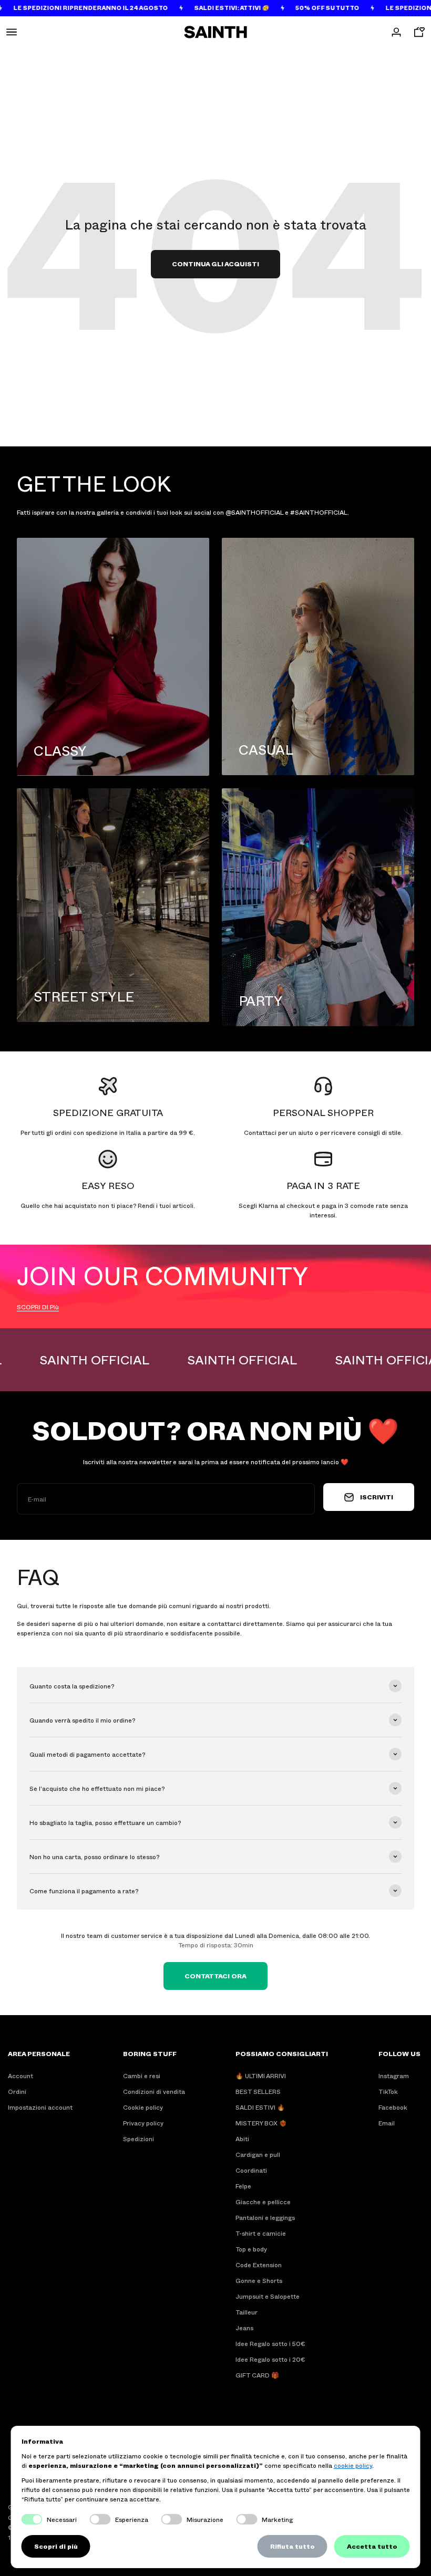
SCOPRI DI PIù (38, 1307)
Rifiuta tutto (293, 2546)
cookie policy (353, 2465)
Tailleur (247, 2312)
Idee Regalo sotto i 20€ (270, 2359)
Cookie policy (143, 2107)
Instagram (394, 2076)
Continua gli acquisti (215, 264)
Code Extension (259, 2265)
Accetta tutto (372, 2546)
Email (387, 2123)
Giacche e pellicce (263, 2202)
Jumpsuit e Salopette (268, 2296)
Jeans (244, 2328)
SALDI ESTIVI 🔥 (260, 2107)
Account (20, 2076)
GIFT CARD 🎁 (257, 2375)
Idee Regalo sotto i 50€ (270, 2343)
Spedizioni (138, 2139)
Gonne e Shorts (259, 2280)
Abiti (242, 2139)
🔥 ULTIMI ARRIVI (261, 2076)
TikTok (388, 2091)
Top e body (251, 2249)
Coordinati (251, 2170)
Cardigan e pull (258, 2154)
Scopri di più (56, 2546)
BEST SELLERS (258, 2091)
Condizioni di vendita (154, 2091)
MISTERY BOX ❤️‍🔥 (261, 2123)
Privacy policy (143, 2123)
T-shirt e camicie (261, 2233)
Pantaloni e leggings (265, 2217)
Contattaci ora (215, 1976)
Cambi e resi (142, 2076)
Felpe (243, 2186)
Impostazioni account (40, 2107)
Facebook (393, 2107)
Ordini (17, 2091)
